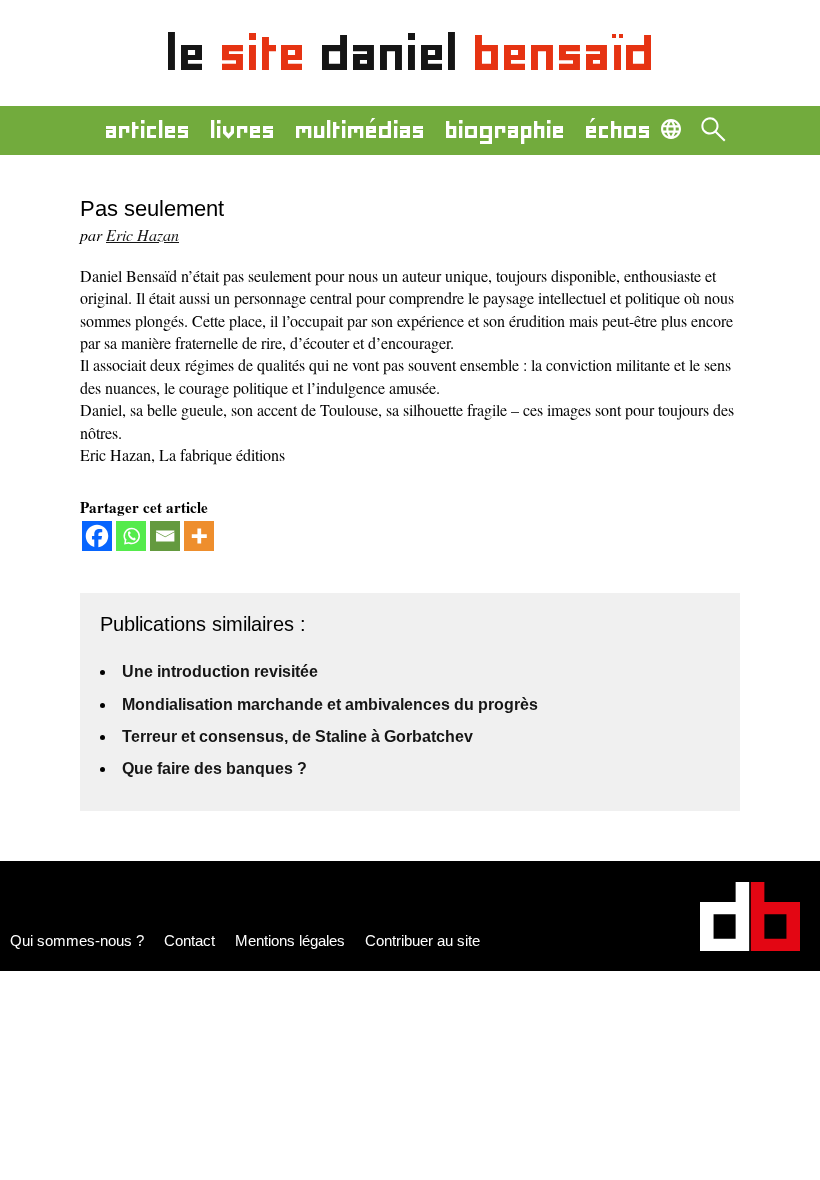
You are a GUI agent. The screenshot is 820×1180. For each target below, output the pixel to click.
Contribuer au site (422, 940)
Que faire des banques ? (214, 768)
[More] (199, 536)
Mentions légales (290, 940)
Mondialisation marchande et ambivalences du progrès (330, 704)
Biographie (505, 130)
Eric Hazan (142, 234)
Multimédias (360, 130)
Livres (242, 130)
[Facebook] (97, 536)
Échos (618, 130)
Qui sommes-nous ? (77, 940)
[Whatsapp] (131, 536)
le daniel (410, 52)
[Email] (165, 536)
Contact (189, 940)
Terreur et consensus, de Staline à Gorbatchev (297, 736)
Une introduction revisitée (220, 671)
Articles (147, 130)
